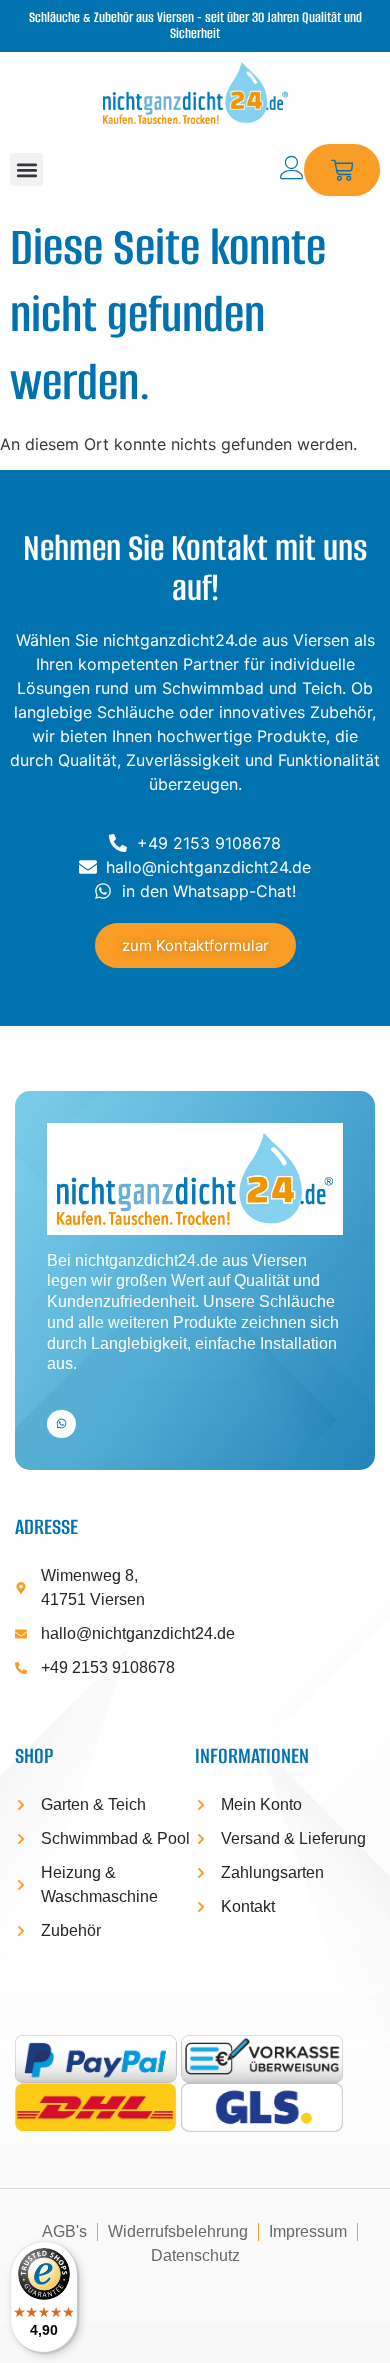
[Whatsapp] (61, 1424)
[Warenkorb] (342, 170)
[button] (26, 169)
